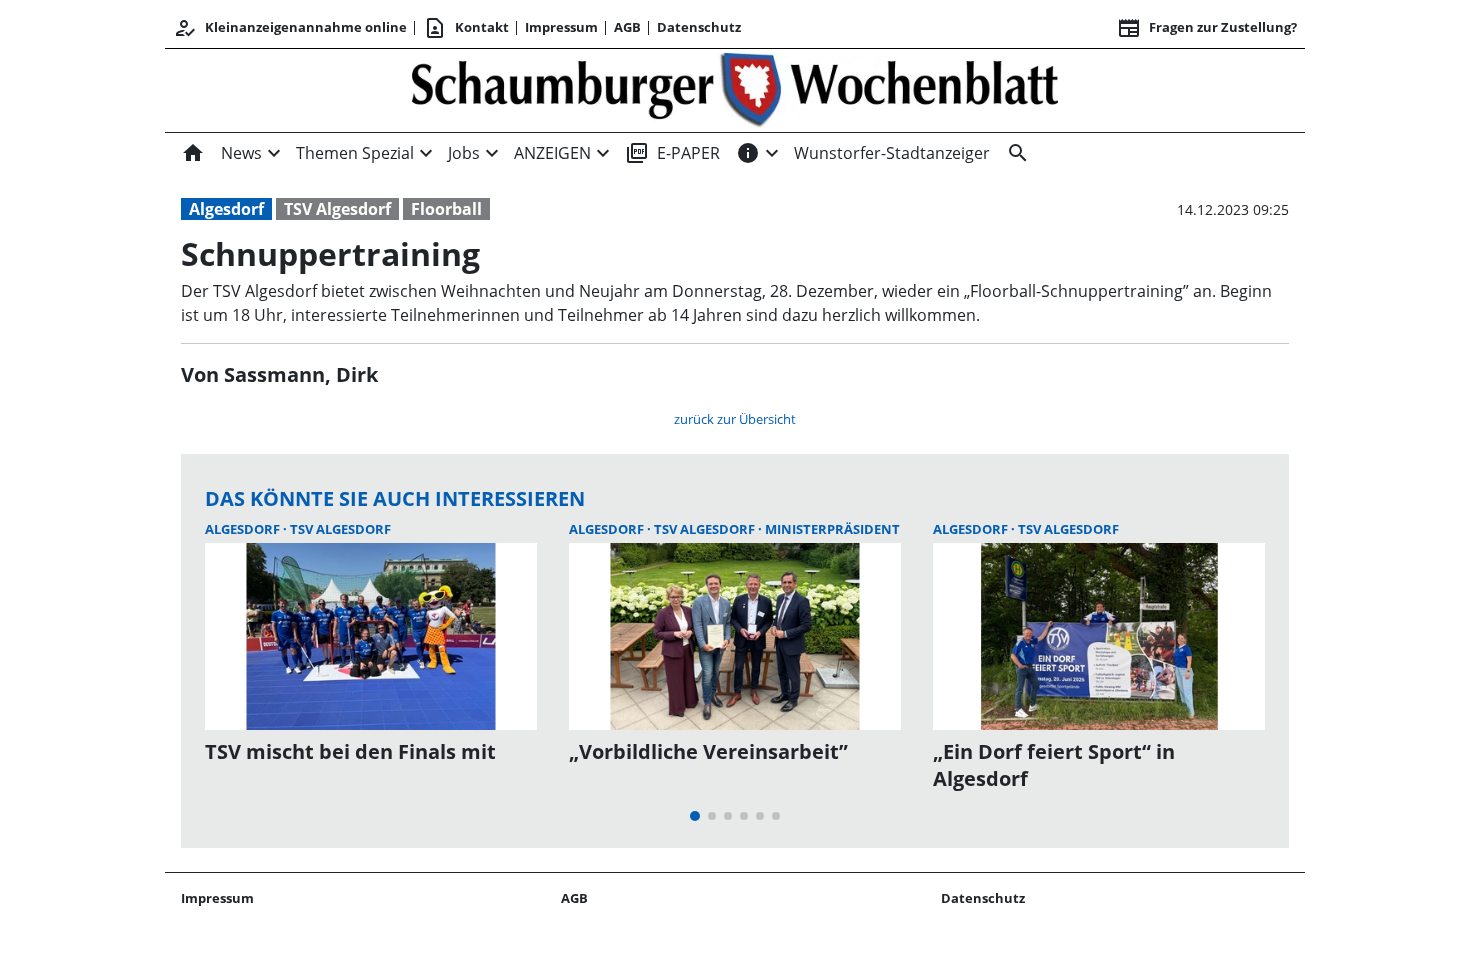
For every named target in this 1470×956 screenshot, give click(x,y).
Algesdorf (226, 209)
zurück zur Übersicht (735, 419)
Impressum (561, 27)
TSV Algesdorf (337, 209)
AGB (627, 27)
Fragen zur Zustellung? (1207, 28)
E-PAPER (672, 153)
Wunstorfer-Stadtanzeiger (892, 153)
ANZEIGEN (552, 153)
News (241, 153)
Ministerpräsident (832, 529)
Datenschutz (699, 27)
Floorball (446, 209)
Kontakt (466, 28)
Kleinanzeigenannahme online (290, 28)
